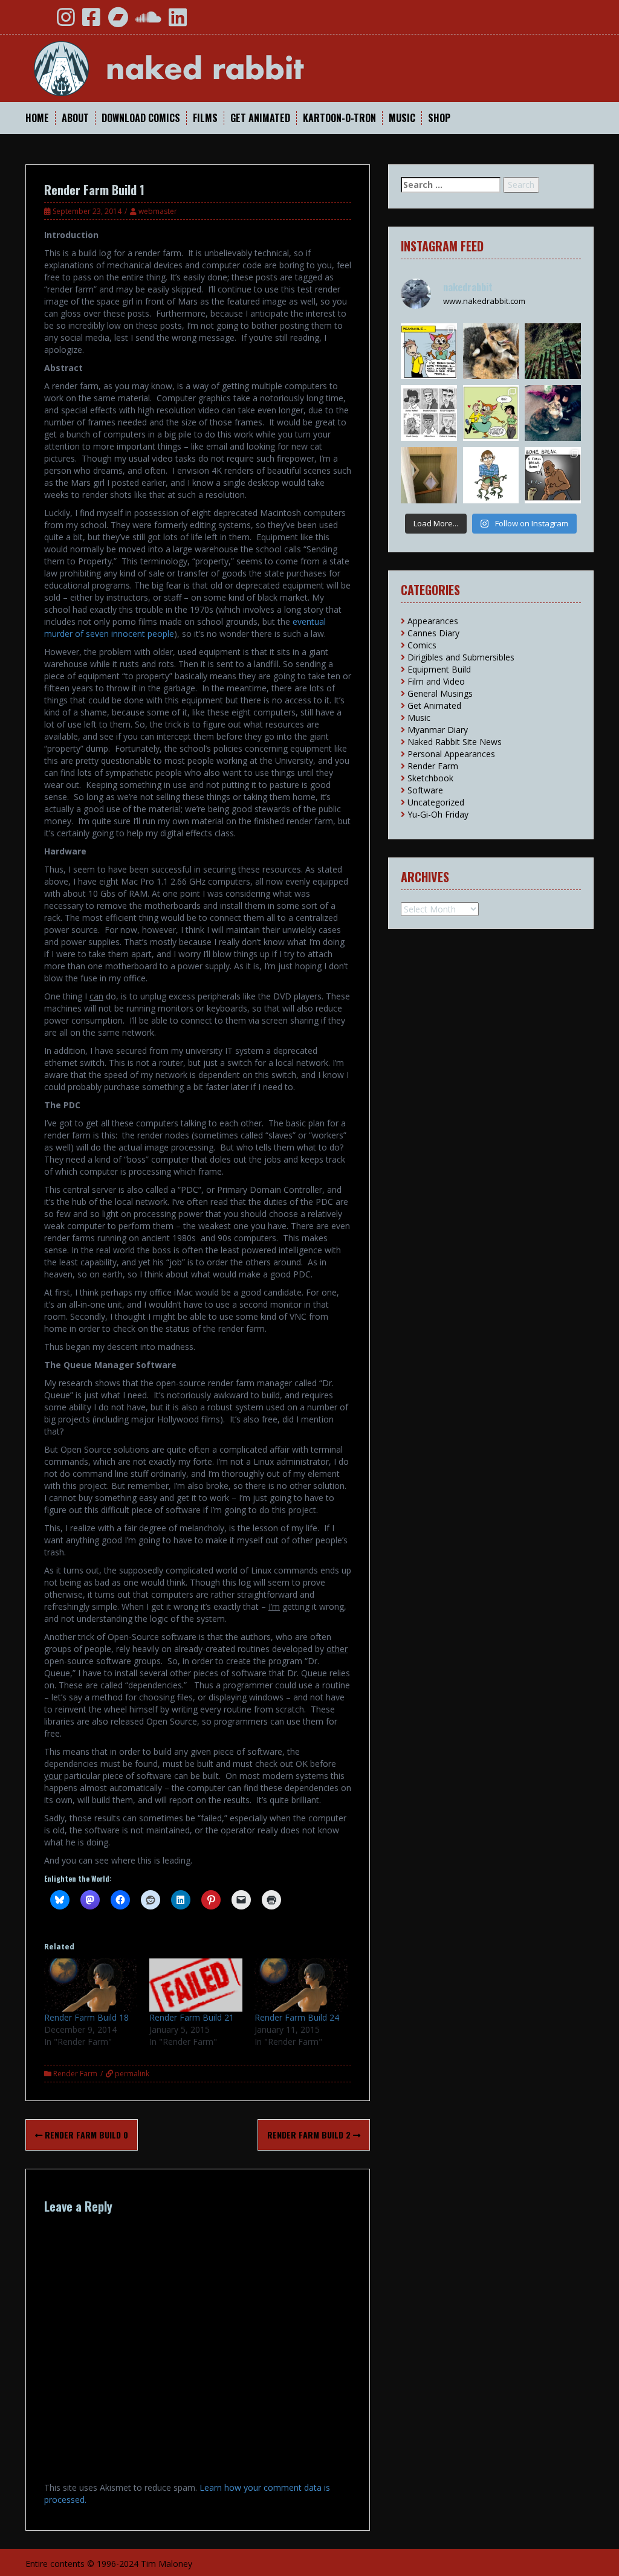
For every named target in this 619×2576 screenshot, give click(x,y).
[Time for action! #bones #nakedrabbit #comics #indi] (553, 475)
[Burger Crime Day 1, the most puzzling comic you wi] (429, 351)
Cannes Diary (433, 633)
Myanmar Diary (438, 730)
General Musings (440, 693)
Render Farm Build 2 (310, 2135)
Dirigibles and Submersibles (461, 657)
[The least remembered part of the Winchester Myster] (429, 475)
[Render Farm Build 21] (196, 1985)
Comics (422, 645)
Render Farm (75, 2074)
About (75, 118)
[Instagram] (66, 21)
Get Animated (260, 118)
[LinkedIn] (178, 21)
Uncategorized (436, 802)
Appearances (433, 621)
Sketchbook (430, 778)
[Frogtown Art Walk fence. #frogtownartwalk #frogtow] (553, 351)
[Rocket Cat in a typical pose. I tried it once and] (491, 351)
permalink (131, 2074)
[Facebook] (91, 21)
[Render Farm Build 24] (301, 1985)
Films (205, 118)
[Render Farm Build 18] (91, 1985)
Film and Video (436, 681)
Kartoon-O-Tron (339, 118)
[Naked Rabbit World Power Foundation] (198, 67)
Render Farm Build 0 (85, 2135)
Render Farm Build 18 (86, 2017)
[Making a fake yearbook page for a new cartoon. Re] (429, 413)
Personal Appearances (451, 754)
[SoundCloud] (148, 21)
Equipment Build (439, 669)
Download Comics (141, 118)
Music (402, 118)
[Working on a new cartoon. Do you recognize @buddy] (491, 475)
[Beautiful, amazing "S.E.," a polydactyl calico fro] (553, 413)
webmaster (158, 211)
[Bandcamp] (118, 21)
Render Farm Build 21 (192, 2017)
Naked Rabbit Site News (455, 742)
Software (425, 790)
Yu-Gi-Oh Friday (438, 814)
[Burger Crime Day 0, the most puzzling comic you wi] (491, 413)
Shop (439, 118)
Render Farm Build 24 (297, 2017)
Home (37, 118)
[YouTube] (39, 21)
